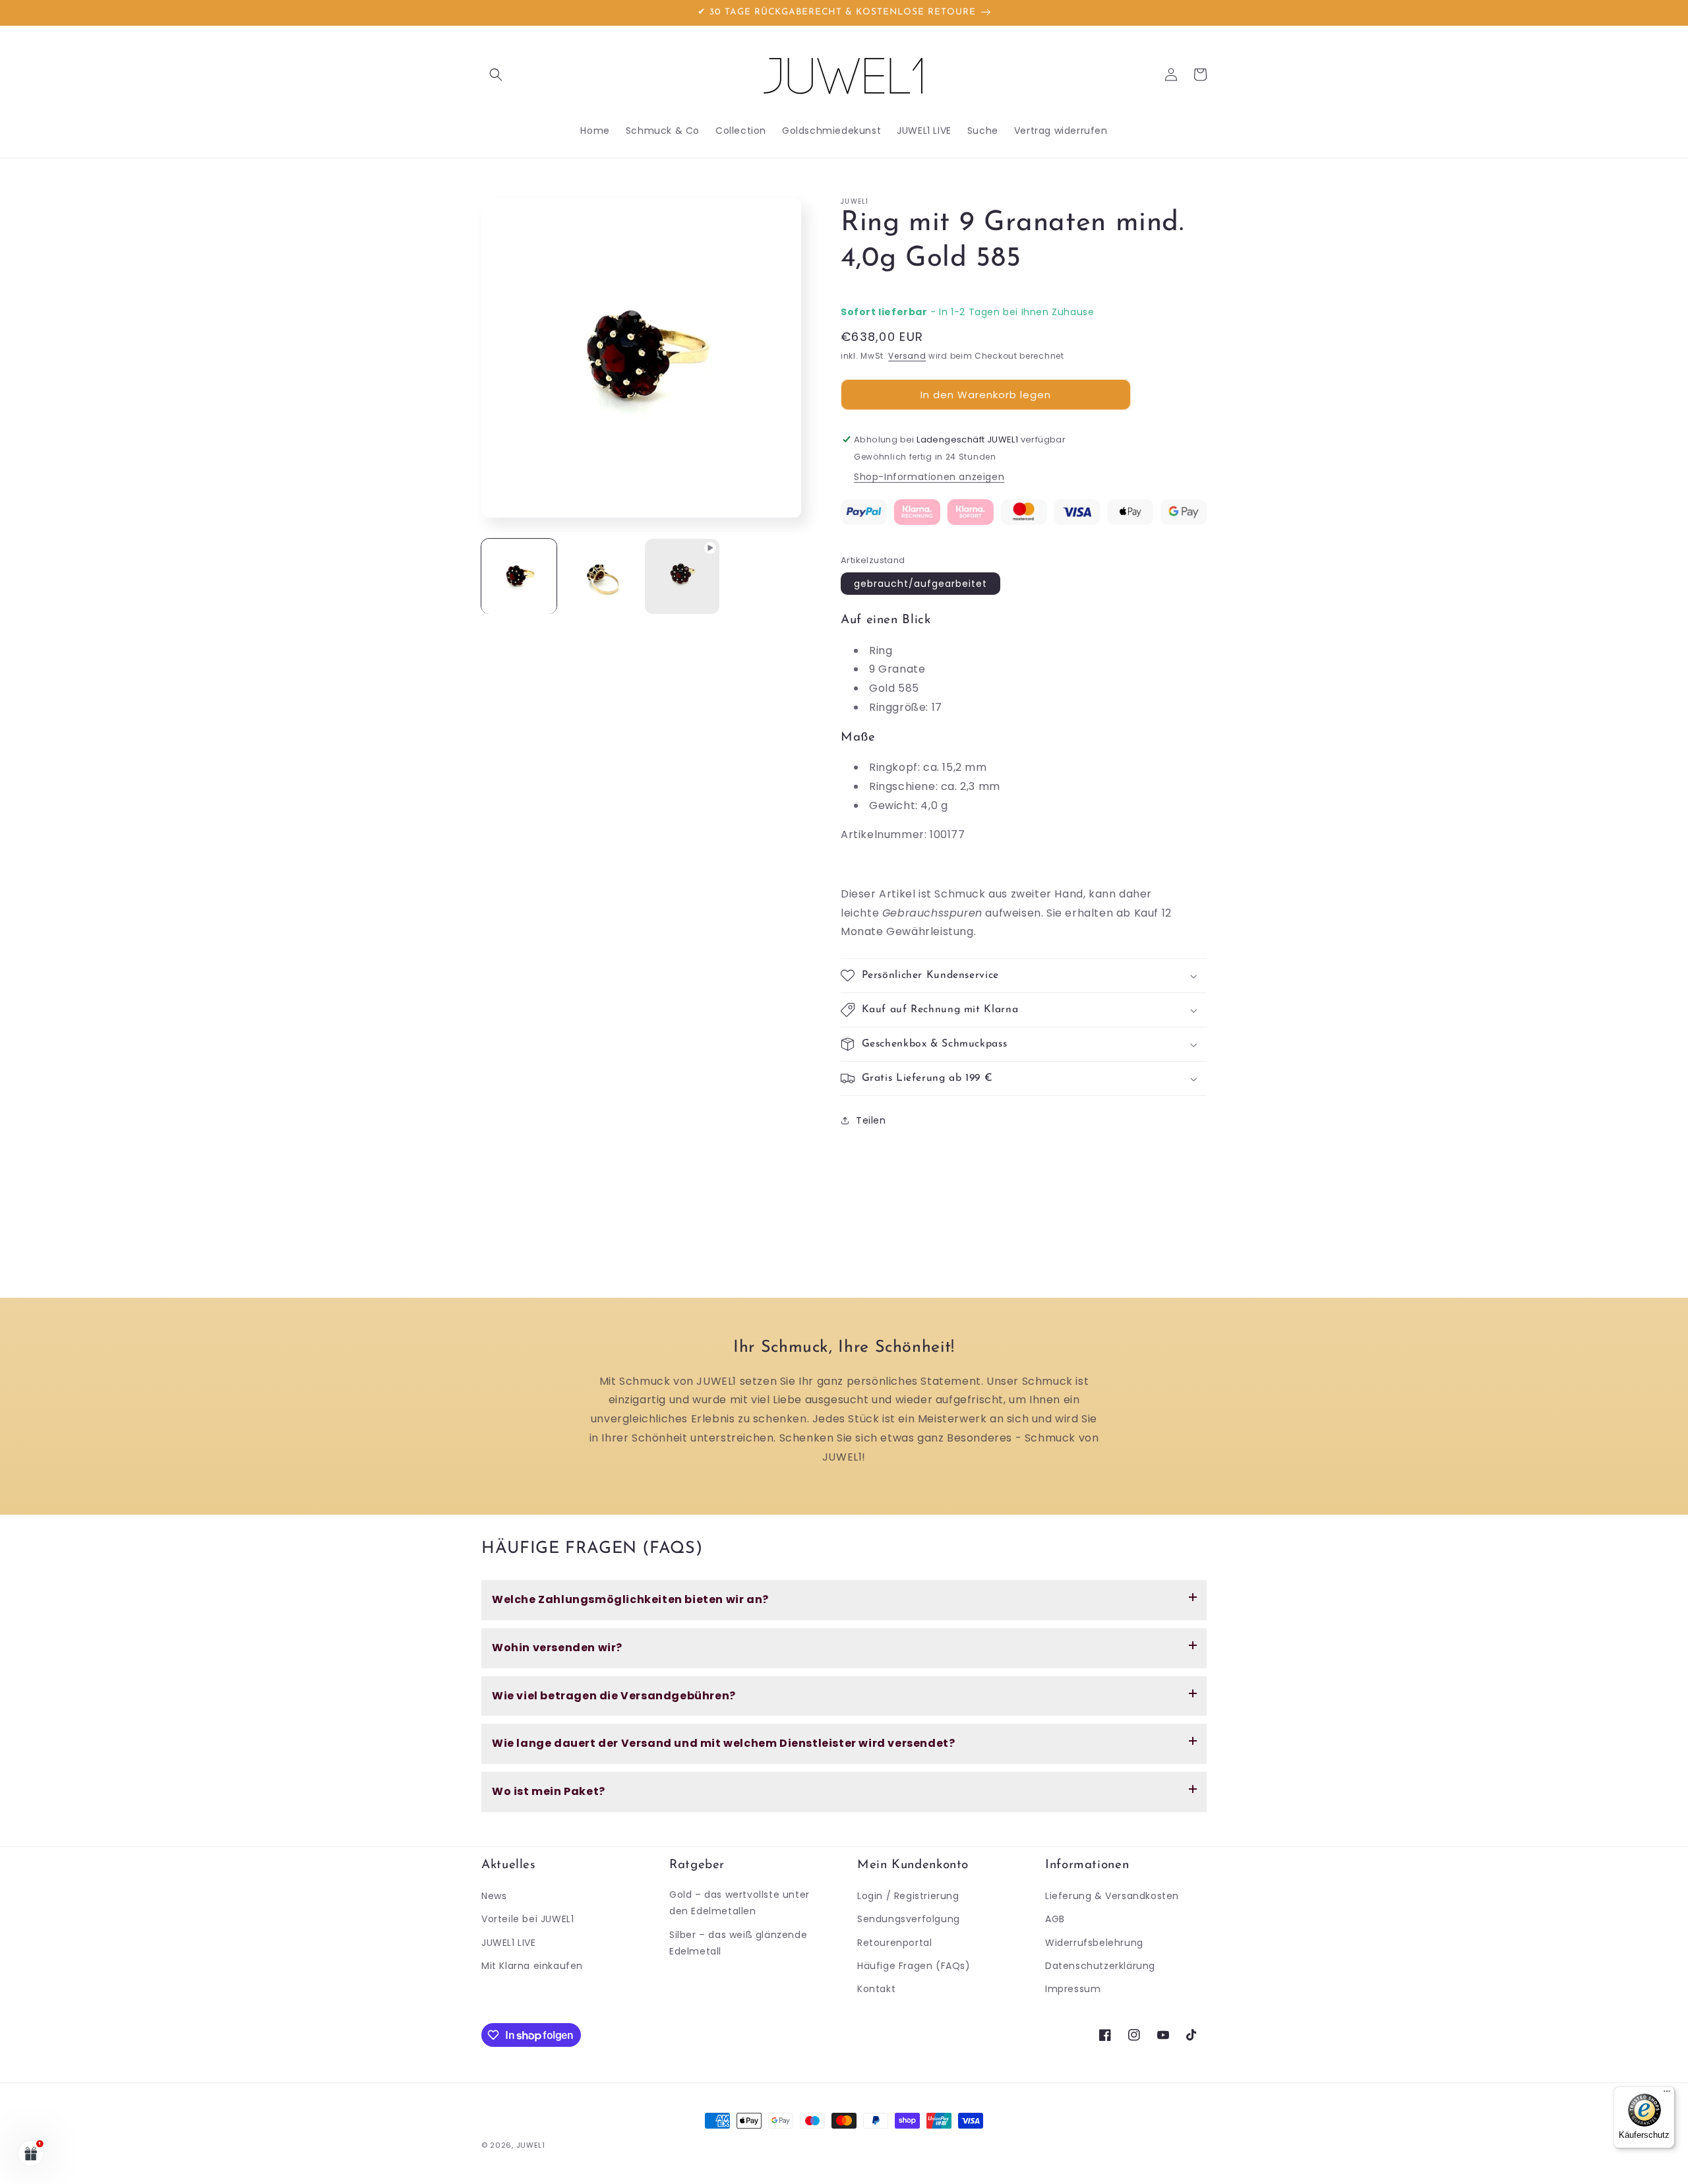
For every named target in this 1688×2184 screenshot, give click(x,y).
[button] (496, 75)
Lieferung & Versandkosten (1112, 1896)
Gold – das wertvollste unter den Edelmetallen (739, 1903)
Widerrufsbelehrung (1094, 1943)
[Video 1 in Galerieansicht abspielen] (682, 576)
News (494, 1896)
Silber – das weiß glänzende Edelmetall (738, 1943)
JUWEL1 (531, 2145)
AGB (1055, 1919)
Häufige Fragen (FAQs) (914, 1966)
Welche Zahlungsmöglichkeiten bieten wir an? (630, 1599)
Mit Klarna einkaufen (532, 1966)
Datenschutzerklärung (1100, 1966)
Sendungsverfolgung (909, 1919)
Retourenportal (894, 1943)
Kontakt (876, 1989)
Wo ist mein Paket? (549, 1791)
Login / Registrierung (908, 1896)
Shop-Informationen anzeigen (929, 477)
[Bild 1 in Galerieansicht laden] (519, 576)
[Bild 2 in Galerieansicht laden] (601, 576)
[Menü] (1667, 2094)
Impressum (1073, 1989)
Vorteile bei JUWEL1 (527, 1919)
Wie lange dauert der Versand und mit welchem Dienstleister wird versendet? (723, 1743)
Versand (907, 356)
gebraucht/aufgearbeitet (920, 584)
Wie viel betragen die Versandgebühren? (614, 1696)
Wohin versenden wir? (557, 1648)
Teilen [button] (871, 1120)
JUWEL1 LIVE (509, 1943)
